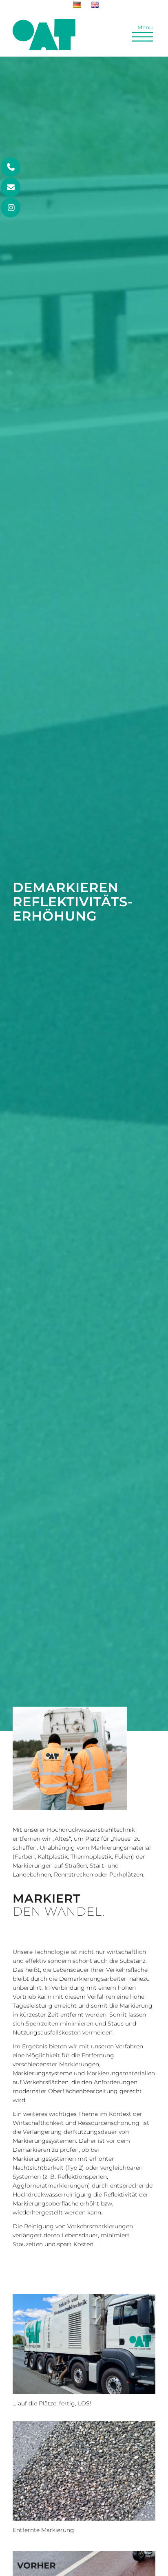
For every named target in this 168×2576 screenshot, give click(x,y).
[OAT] (44, 35)
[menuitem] (77, 5)
